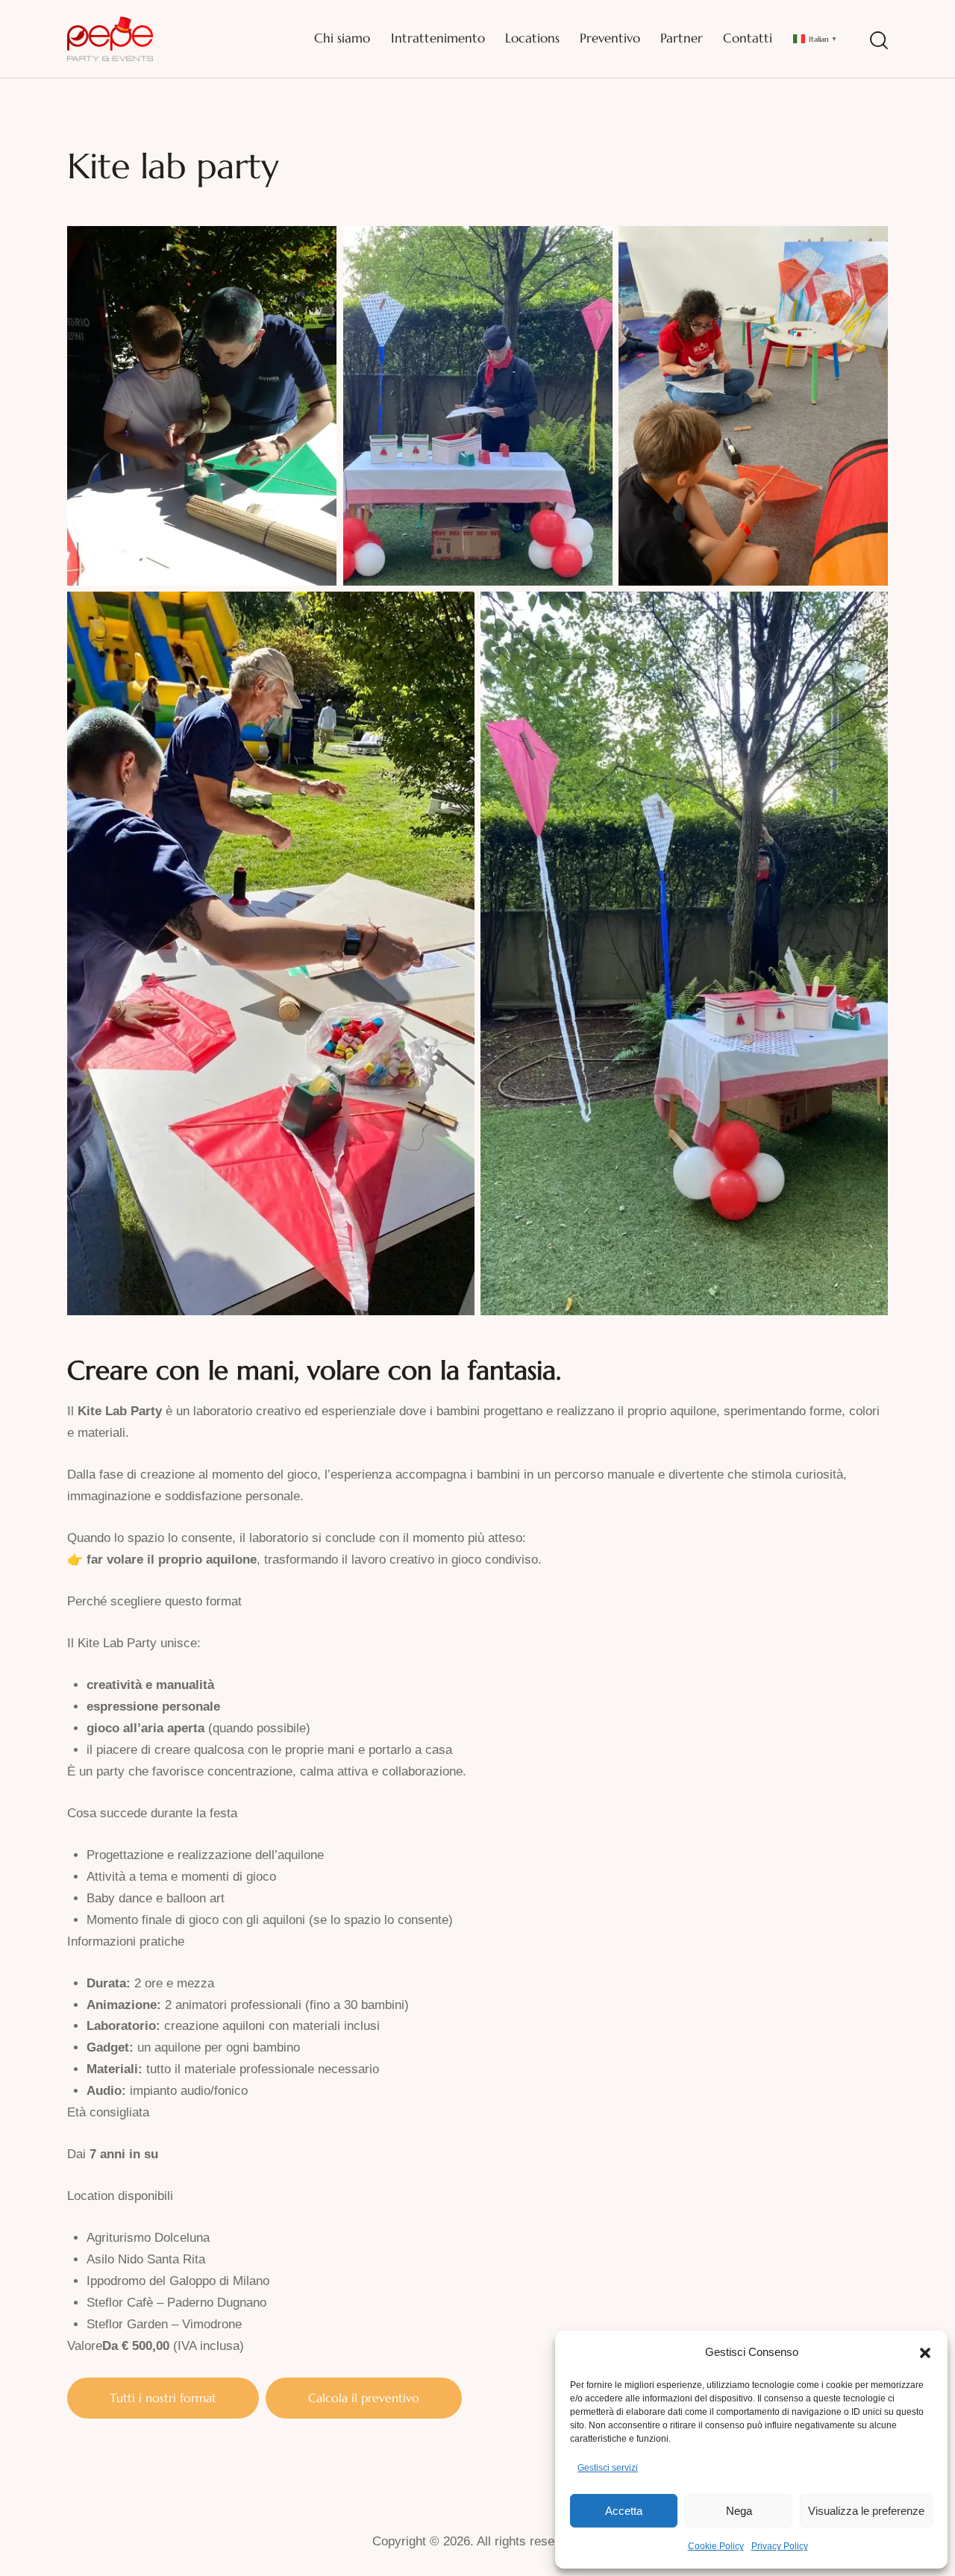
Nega (739, 2511)
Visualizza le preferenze (866, 2511)
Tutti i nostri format (163, 2398)
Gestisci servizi (608, 2468)
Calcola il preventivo (364, 2398)
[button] (925, 2353)
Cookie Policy (716, 2546)
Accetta (624, 2511)
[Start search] (879, 41)
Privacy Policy (780, 2546)
